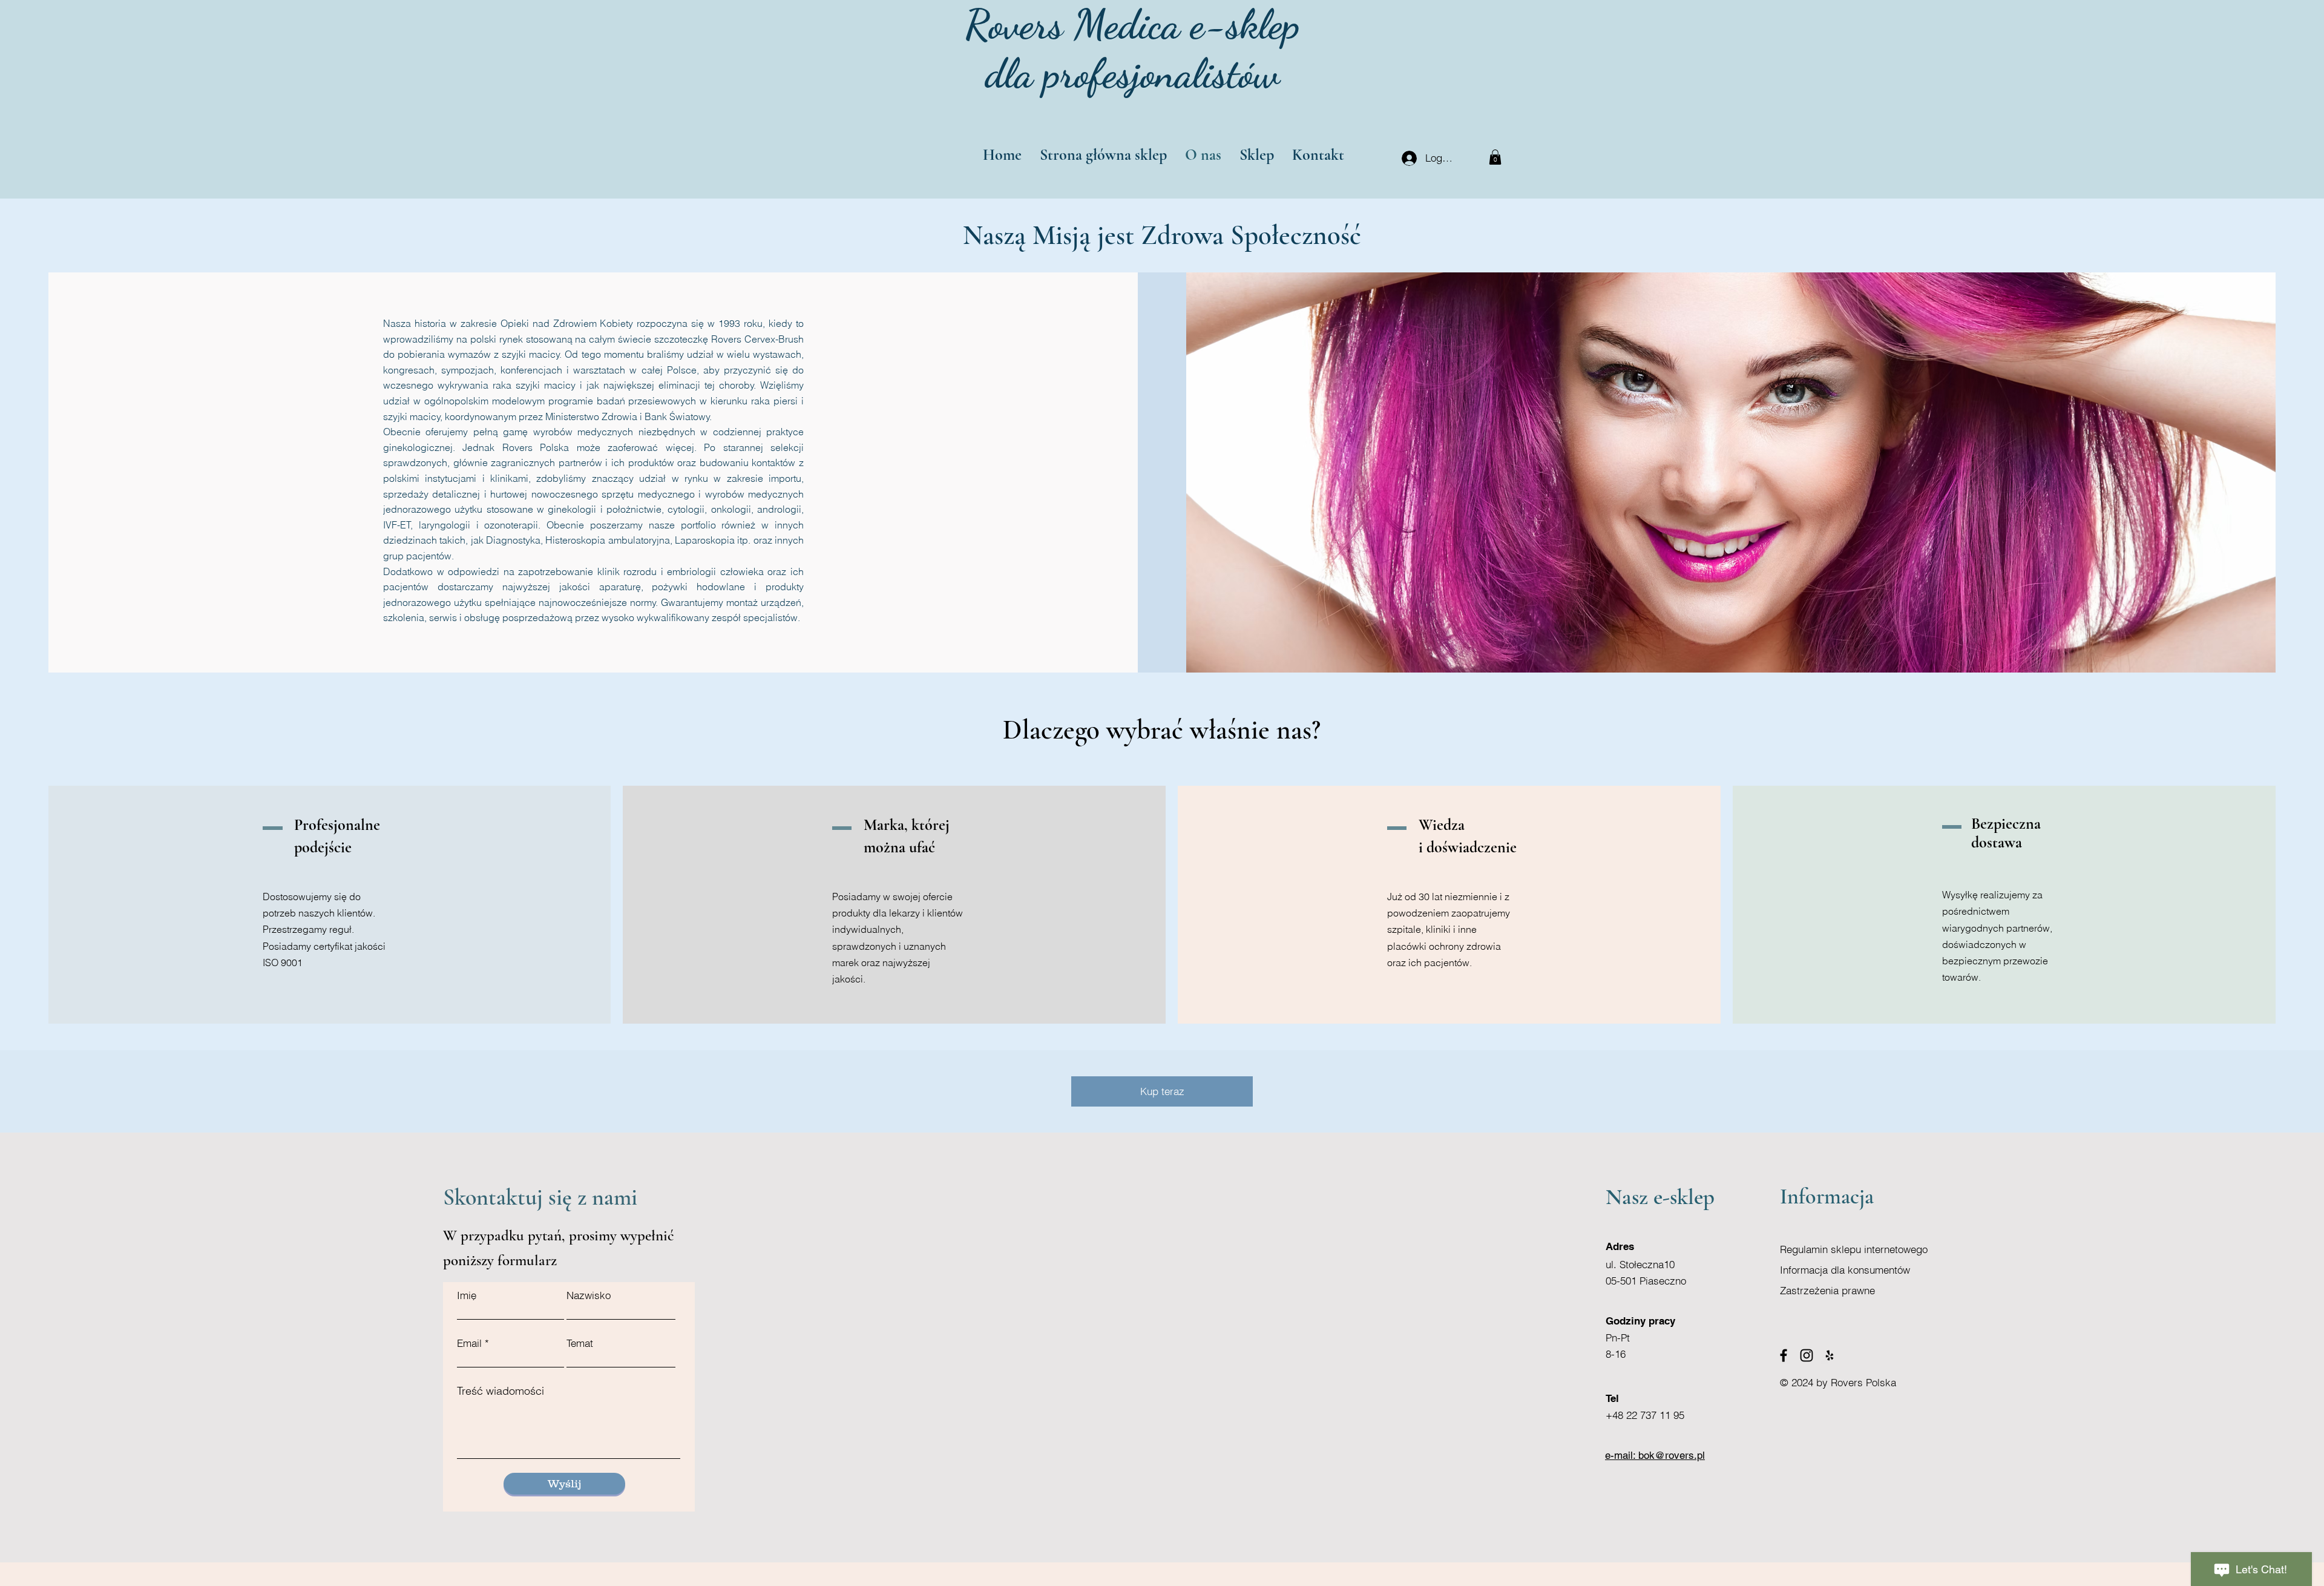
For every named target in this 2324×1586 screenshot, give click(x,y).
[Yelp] (1830, 1355)
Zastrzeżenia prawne (1827, 1290)
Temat (580, 1343)
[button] (1495, 157)
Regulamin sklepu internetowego (1854, 1249)
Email (469, 1343)
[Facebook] (1784, 1355)
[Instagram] (1807, 1355)
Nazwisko (589, 1295)
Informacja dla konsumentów (1845, 1270)
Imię (467, 1295)
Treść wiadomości (501, 1391)
